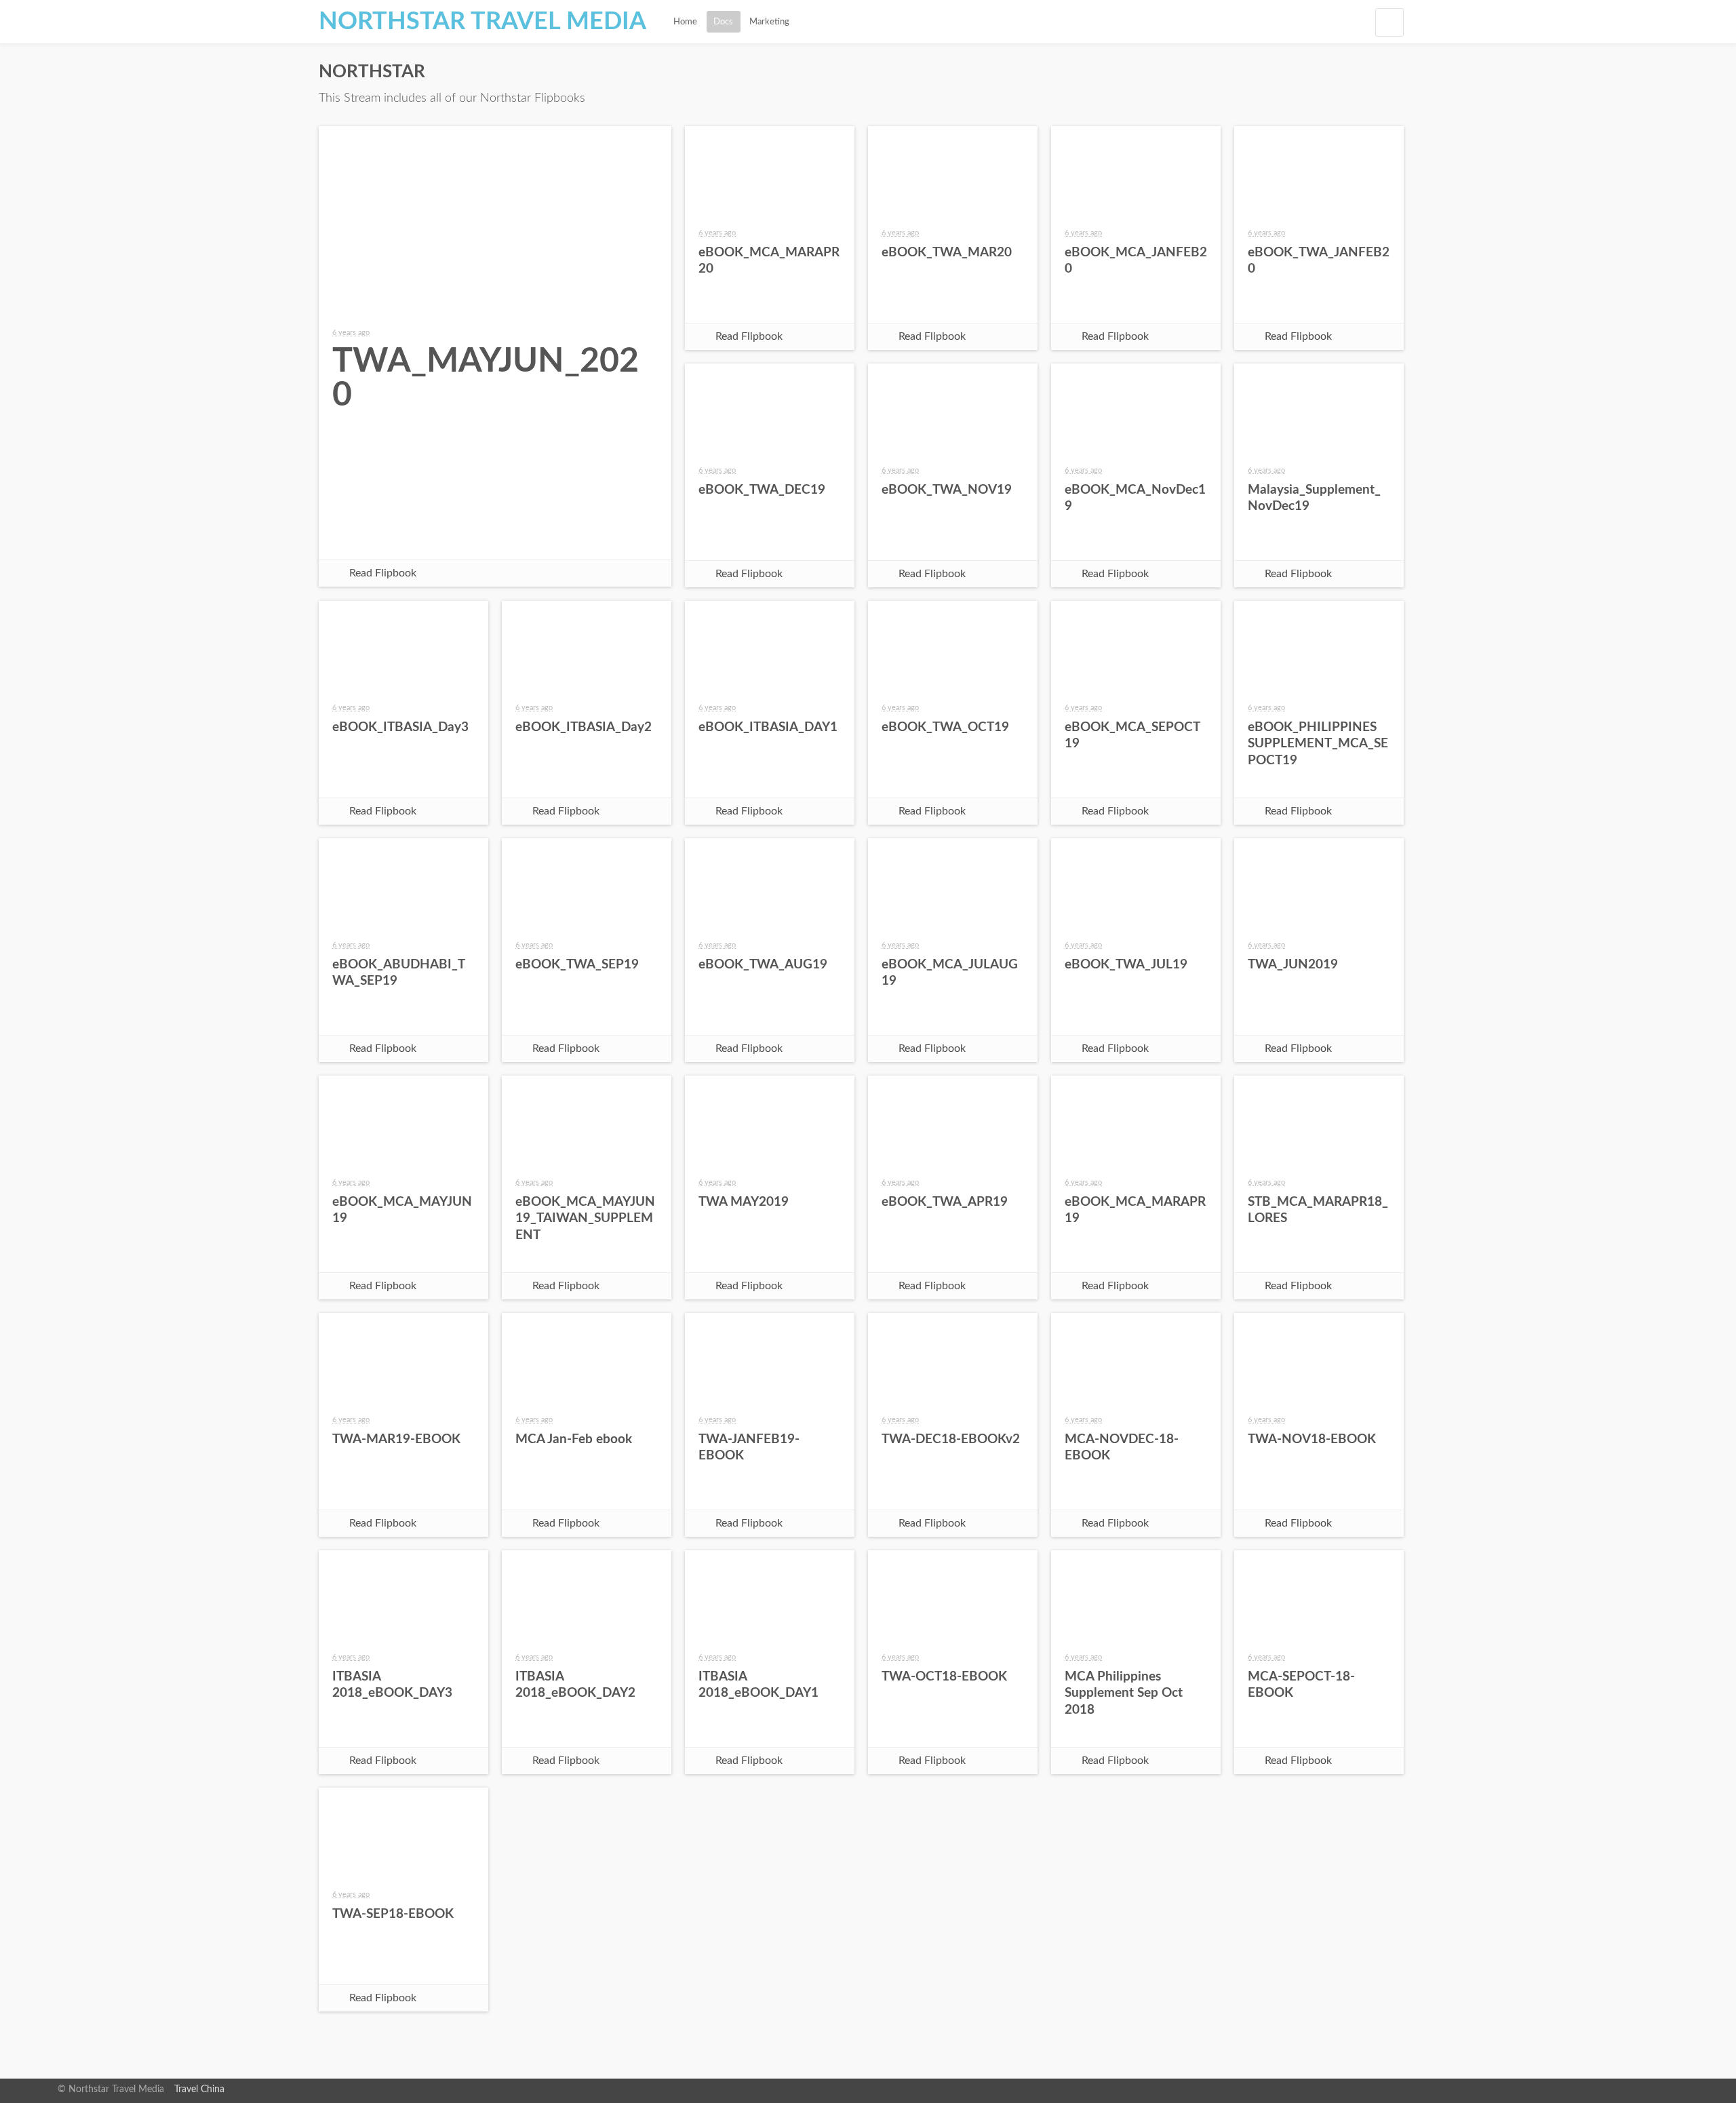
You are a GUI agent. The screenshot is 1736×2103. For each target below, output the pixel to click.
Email (528, 536)
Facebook (397, 536)
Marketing (769, 22)
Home (685, 22)
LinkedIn (593, 536)
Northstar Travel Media (482, 22)
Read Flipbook (383, 573)
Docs (723, 22)
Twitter (462, 536)
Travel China (199, 2089)
